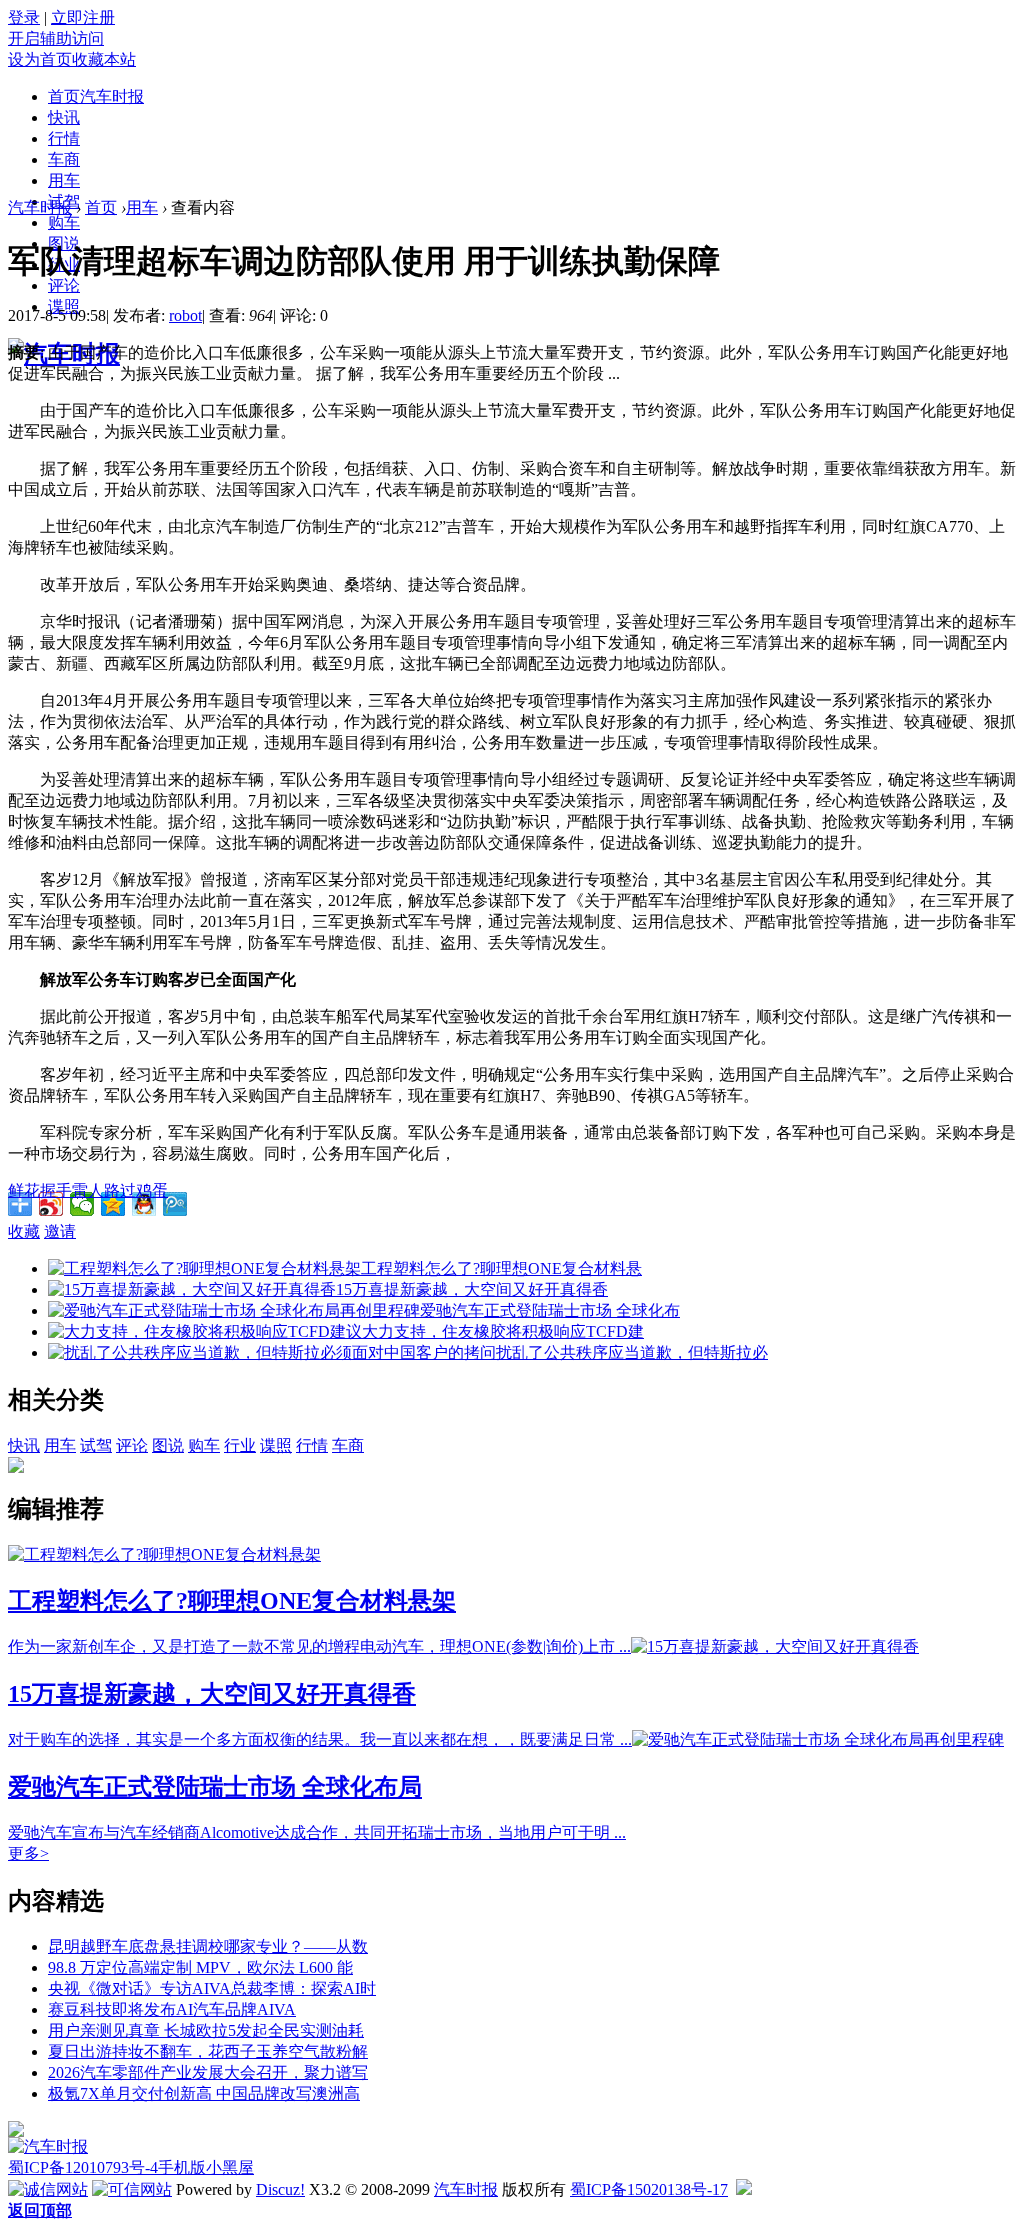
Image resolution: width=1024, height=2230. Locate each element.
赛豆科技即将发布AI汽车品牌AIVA (172, 2009)
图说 (168, 1445)
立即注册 (83, 17)
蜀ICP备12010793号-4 (83, 2167)
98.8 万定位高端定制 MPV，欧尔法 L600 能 (200, 1967)
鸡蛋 (152, 1190)
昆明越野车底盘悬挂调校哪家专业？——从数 (208, 1946)
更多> (28, 1853)
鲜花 (24, 1190)
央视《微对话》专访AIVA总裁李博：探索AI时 (212, 1988)
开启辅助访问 (56, 38)
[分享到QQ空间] (113, 1204)
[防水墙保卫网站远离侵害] (744, 2189)
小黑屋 (230, 2167)
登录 (24, 17)
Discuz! (280, 2189)
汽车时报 (40, 207)
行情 (64, 138)
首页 (96, 96)
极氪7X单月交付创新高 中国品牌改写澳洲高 (204, 2093)
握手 (56, 1190)
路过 (120, 1190)
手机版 (182, 2167)
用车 (64, 180)
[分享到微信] (82, 1204)
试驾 (96, 1445)
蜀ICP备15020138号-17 (649, 2189)
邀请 (60, 1231)
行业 (240, 1445)
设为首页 (40, 59)
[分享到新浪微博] (51, 1204)
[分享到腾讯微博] (175, 1204)
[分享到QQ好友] (144, 1204)
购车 (64, 222)
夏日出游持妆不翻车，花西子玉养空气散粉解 (208, 2051)
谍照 (276, 1445)
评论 (64, 285)
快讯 (64, 117)
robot (185, 315)
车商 (64, 159)
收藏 (24, 1231)
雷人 (88, 1190)
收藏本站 (104, 59)
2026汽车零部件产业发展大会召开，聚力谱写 (208, 2072)
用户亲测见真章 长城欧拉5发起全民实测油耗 (206, 2030)
